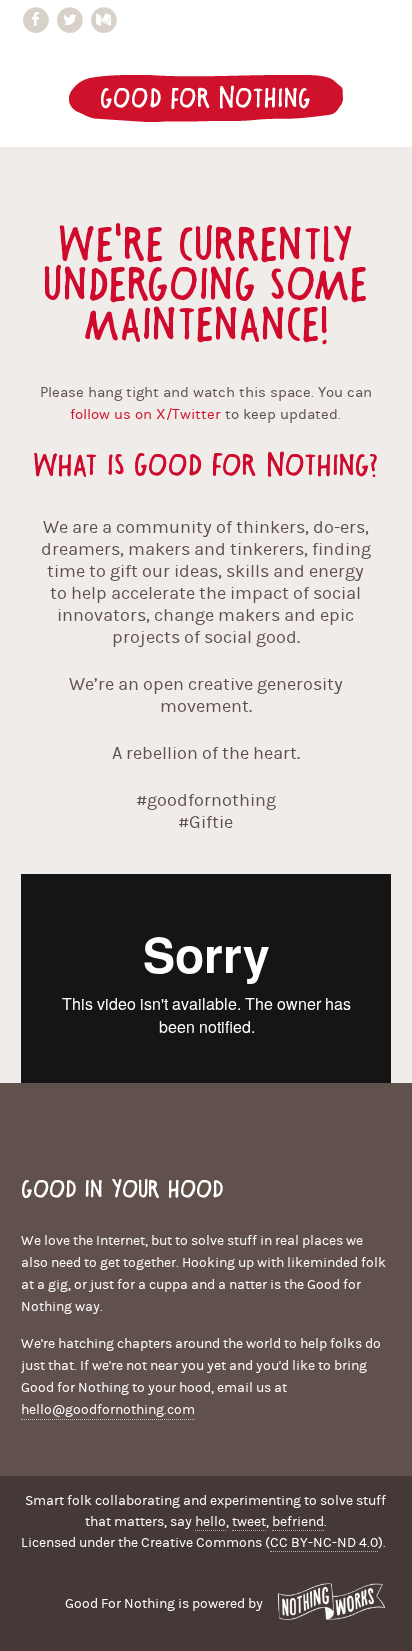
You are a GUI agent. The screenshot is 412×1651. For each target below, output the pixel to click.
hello (210, 1522)
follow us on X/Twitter (145, 414)
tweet (249, 1522)
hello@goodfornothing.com (108, 1410)
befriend (298, 1522)
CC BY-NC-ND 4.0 (324, 1543)
